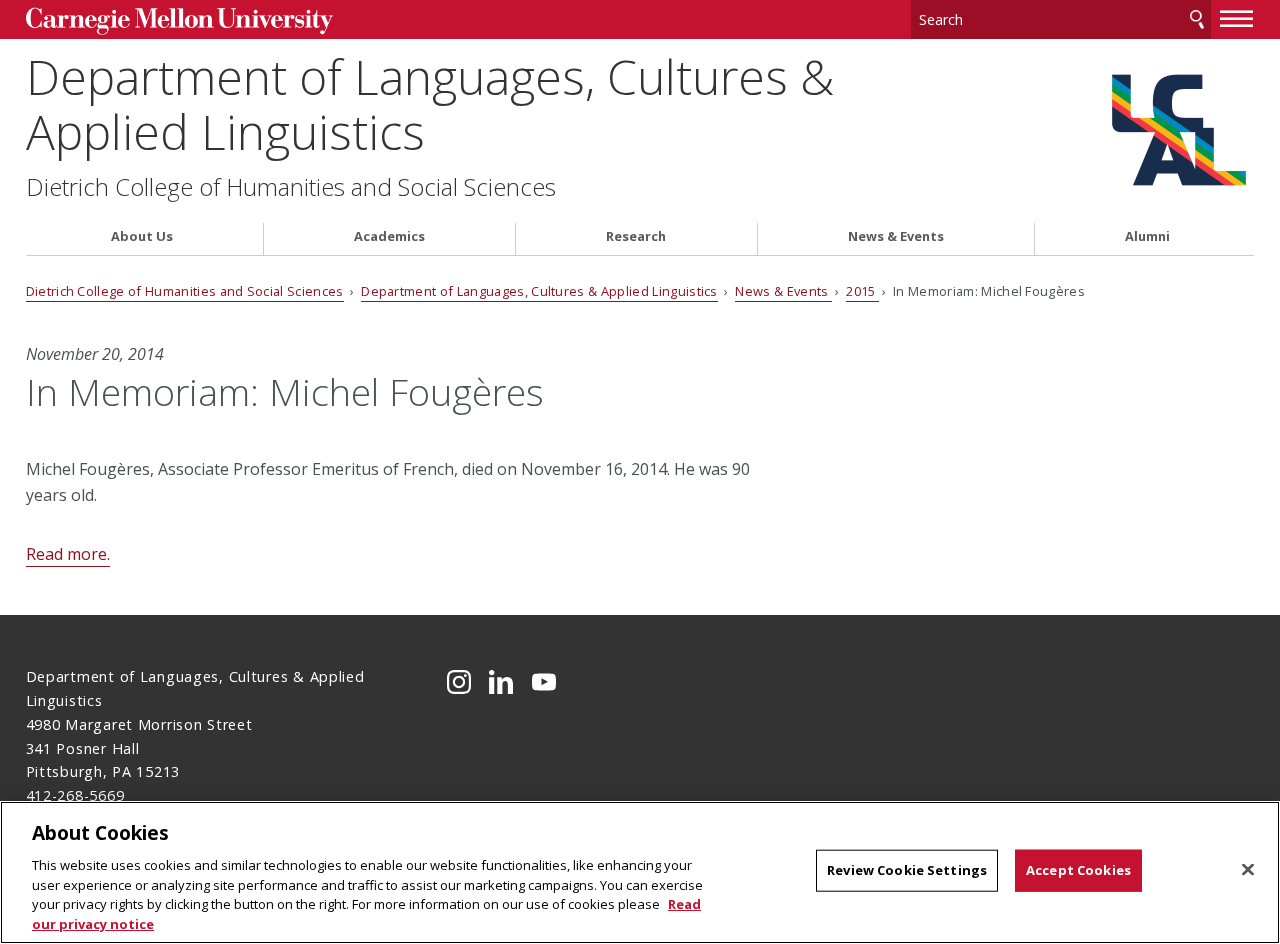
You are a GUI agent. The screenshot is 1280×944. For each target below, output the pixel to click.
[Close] (1248, 870)
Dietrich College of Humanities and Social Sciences (291, 187)
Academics (389, 236)
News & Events (896, 236)
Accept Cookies (1078, 870)
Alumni (1147, 236)
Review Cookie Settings (907, 870)
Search (1197, 19)
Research (636, 236)
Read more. (68, 554)
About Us (142, 236)
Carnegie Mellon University (179, 21)
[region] (640, 872)
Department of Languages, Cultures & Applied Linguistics (430, 104)
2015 (862, 291)
